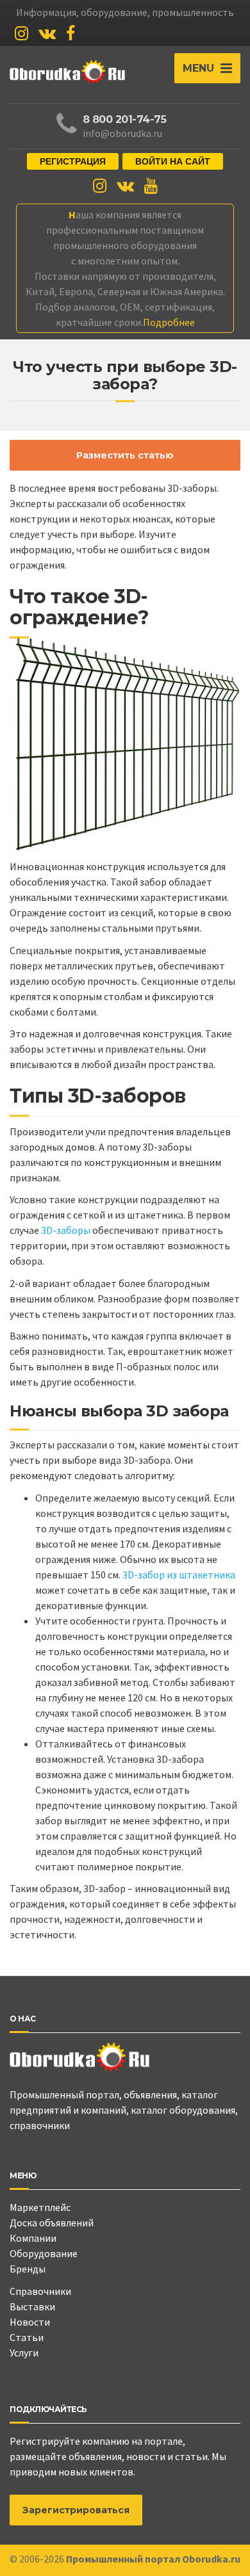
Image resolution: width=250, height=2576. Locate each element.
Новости (30, 2322)
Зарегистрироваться (76, 2510)
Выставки (32, 2306)
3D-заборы (66, 1230)
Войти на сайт (173, 161)
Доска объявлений (52, 2223)
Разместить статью (125, 455)
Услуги (24, 2353)
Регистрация (73, 161)
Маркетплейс (40, 2207)
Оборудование (44, 2253)
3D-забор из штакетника (179, 1575)
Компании (33, 2238)
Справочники (40, 2291)
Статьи (27, 2337)
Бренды (28, 2269)
